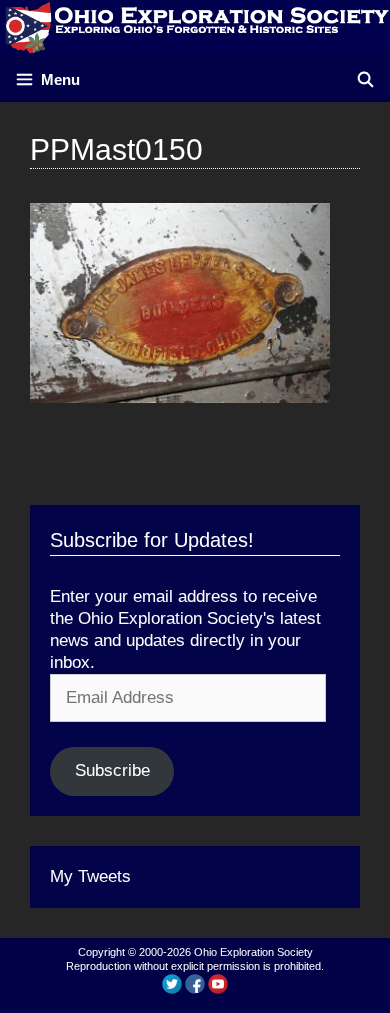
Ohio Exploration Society (253, 952)
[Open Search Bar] (365, 79)
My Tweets (90, 876)
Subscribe (112, 770)
